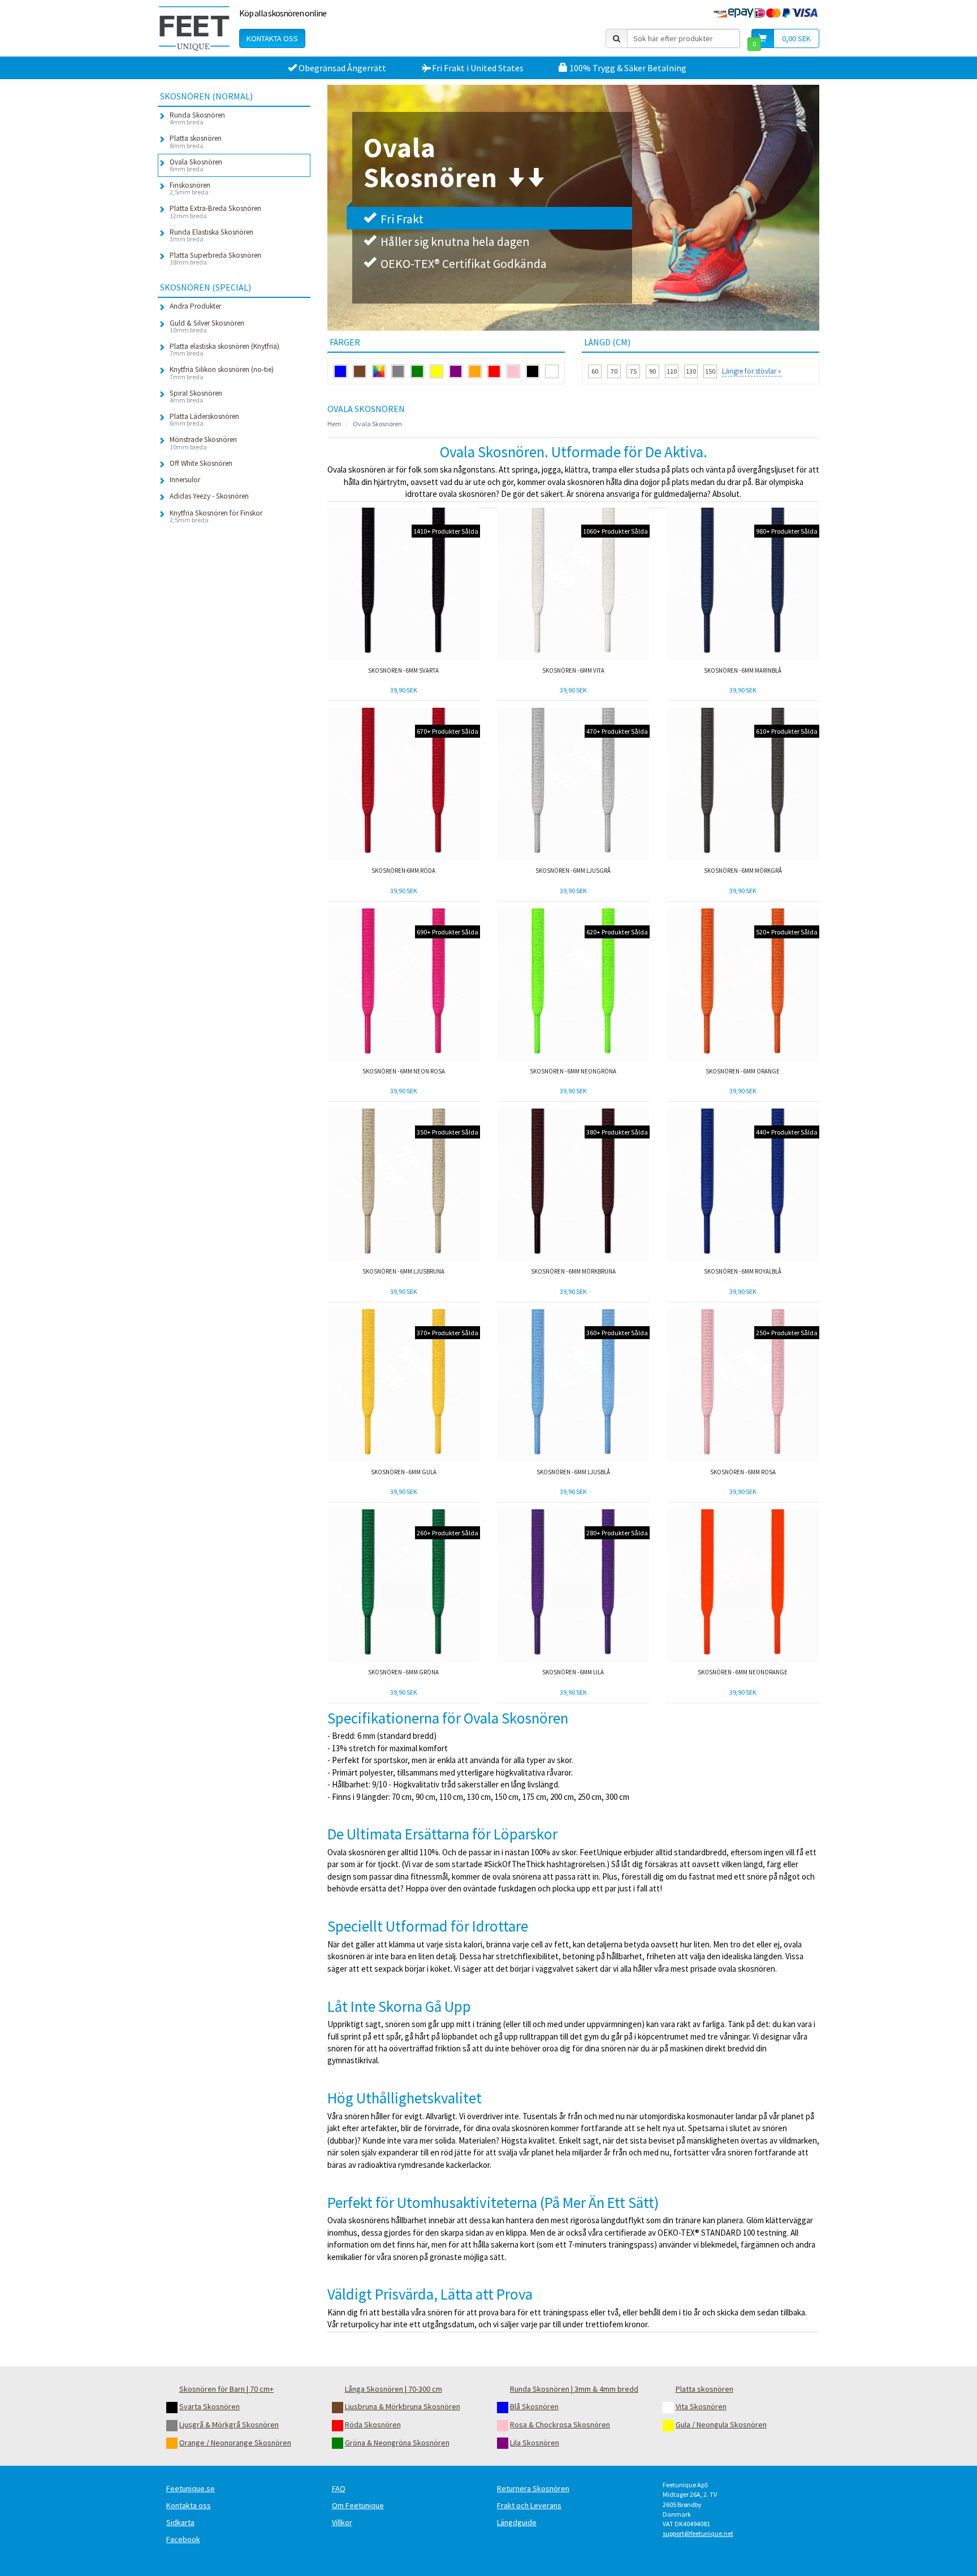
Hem (334, 424)
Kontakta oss (272, 38)
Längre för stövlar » (752, 371)
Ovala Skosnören (377, 424)
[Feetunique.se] (194, 28)
